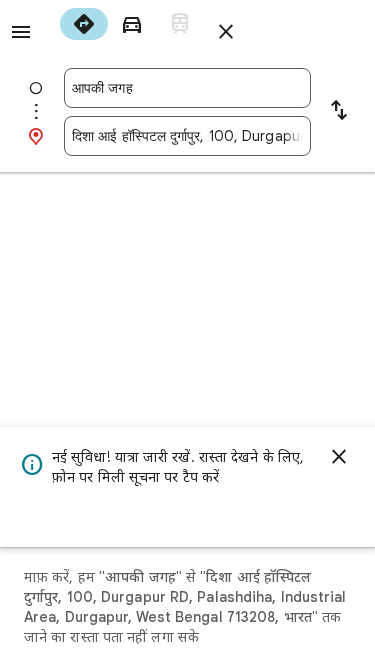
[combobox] (187, 88)
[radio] (84, 24)
